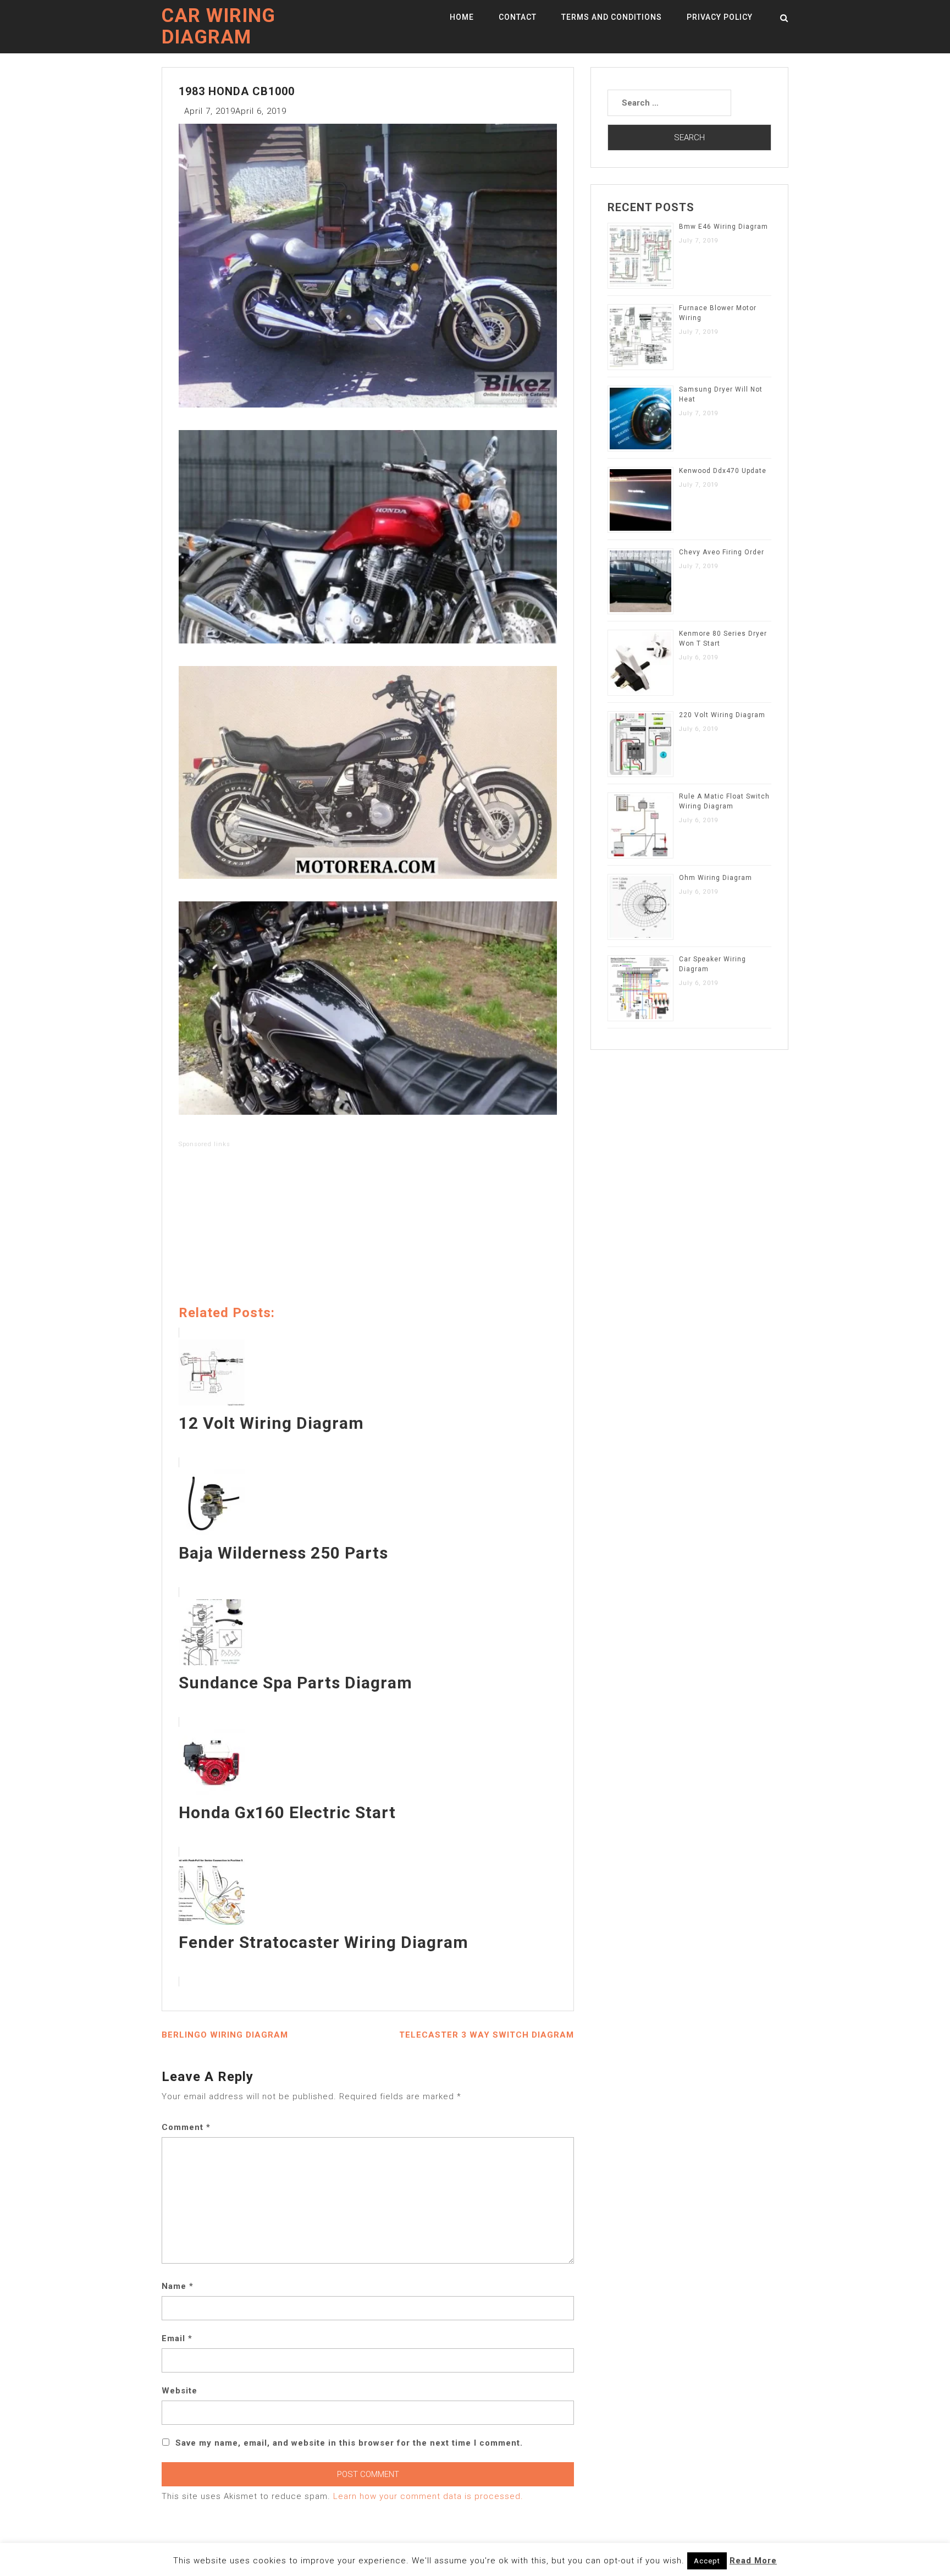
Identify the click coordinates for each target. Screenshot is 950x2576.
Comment (186, 2127)
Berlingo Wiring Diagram (225, 2035)
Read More (753, 2561)
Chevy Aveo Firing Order (722, 552)
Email (177, 2338)
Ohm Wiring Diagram (716, 878)
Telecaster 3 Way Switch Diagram (487, 2035)
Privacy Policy (720, 17)
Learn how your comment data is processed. (428, 2496)
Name (178, 2286)
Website (179, 2391)
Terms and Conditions (612, 17)
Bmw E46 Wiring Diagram (723, 227)
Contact (518, 17)
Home (462, 17)
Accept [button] (707, 2561)
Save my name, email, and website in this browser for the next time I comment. (349, 2443)
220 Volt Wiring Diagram (722, 715)
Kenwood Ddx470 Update (723, 471)
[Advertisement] (368, 1229)
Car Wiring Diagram (219, 26)
